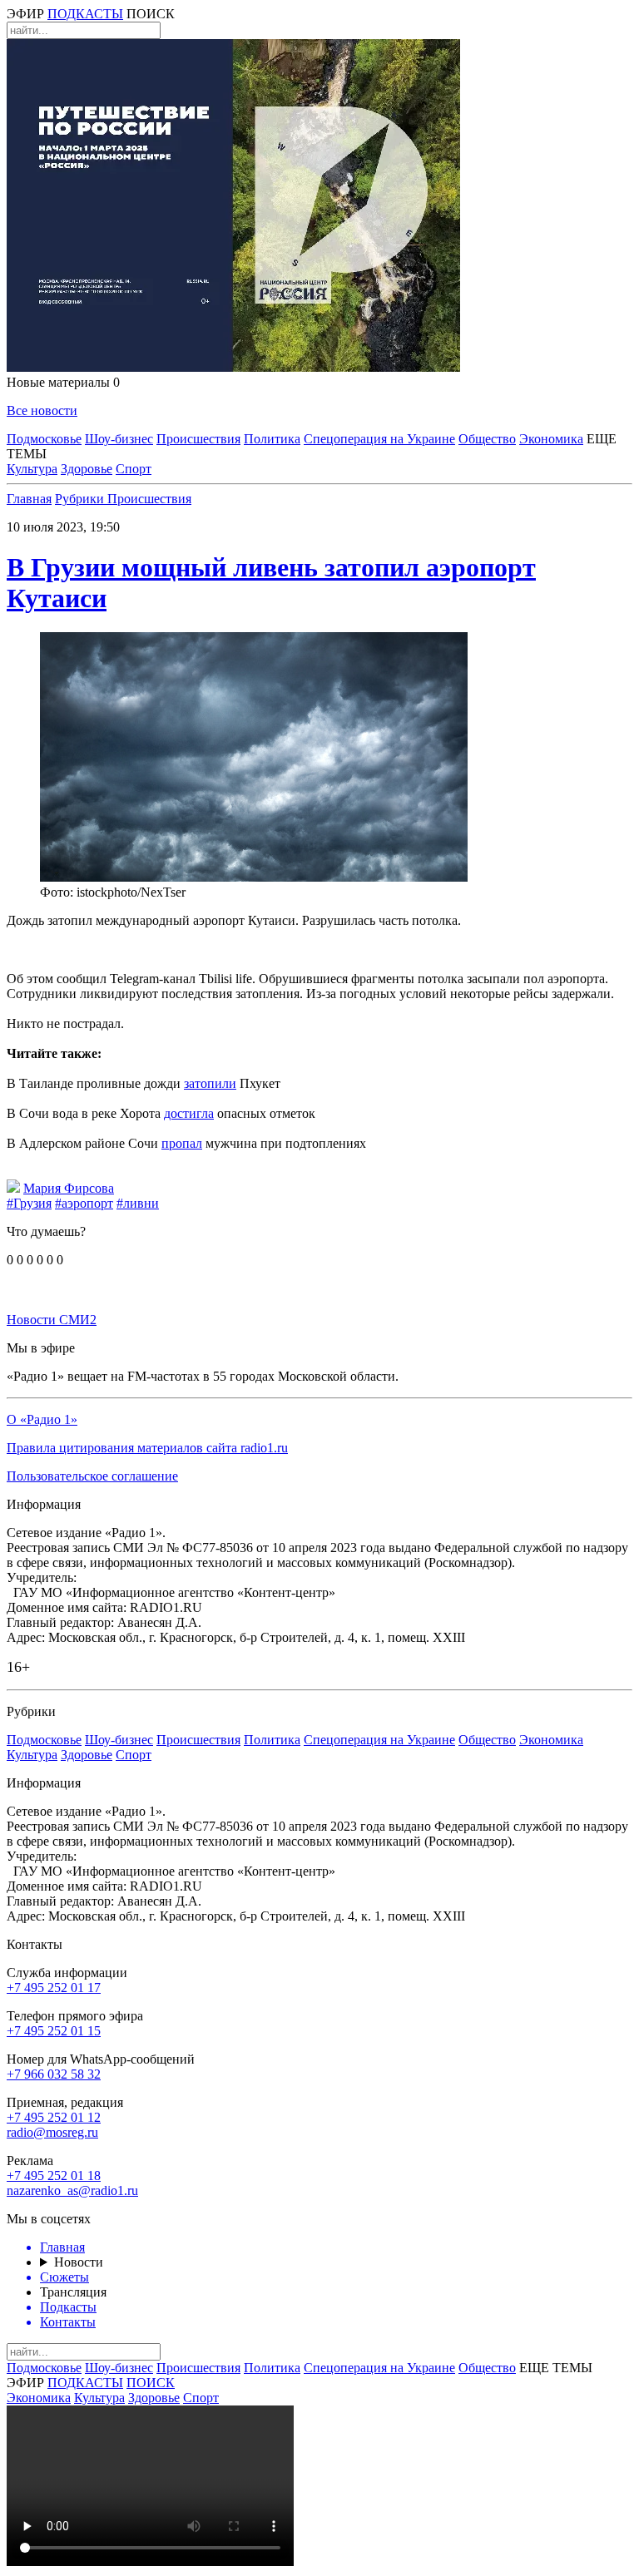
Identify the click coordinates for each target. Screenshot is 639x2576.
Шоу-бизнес (119, 439)
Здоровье (87, 469)
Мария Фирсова (69, 1188)
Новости (79, 2262)
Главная (29, 499)
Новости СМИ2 (52, 1320)
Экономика (551, 439)
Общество (487, 439)
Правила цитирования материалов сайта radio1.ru (147, 1448)
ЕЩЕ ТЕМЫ (556, 2368)
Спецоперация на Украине (379, 439)
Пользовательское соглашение (92, 1476)
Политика (272, 439)
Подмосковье (44, 439)
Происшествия (198, 439)
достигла (189, 1113)
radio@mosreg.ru (52, 2132)
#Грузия (29, 1203)
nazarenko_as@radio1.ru (72, 2190)
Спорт (134, 469)
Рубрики (81, 499)
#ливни (138, 1203)
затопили (210, 1083)
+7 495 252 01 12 (54, 2117)
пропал (182, 1143)
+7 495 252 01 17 (54, 1988)
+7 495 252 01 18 (54, 2176)
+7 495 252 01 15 (54, 2031)
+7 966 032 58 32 (54, 2074)
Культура (32, 469)
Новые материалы (63, 382)
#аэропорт (84, 1203)
